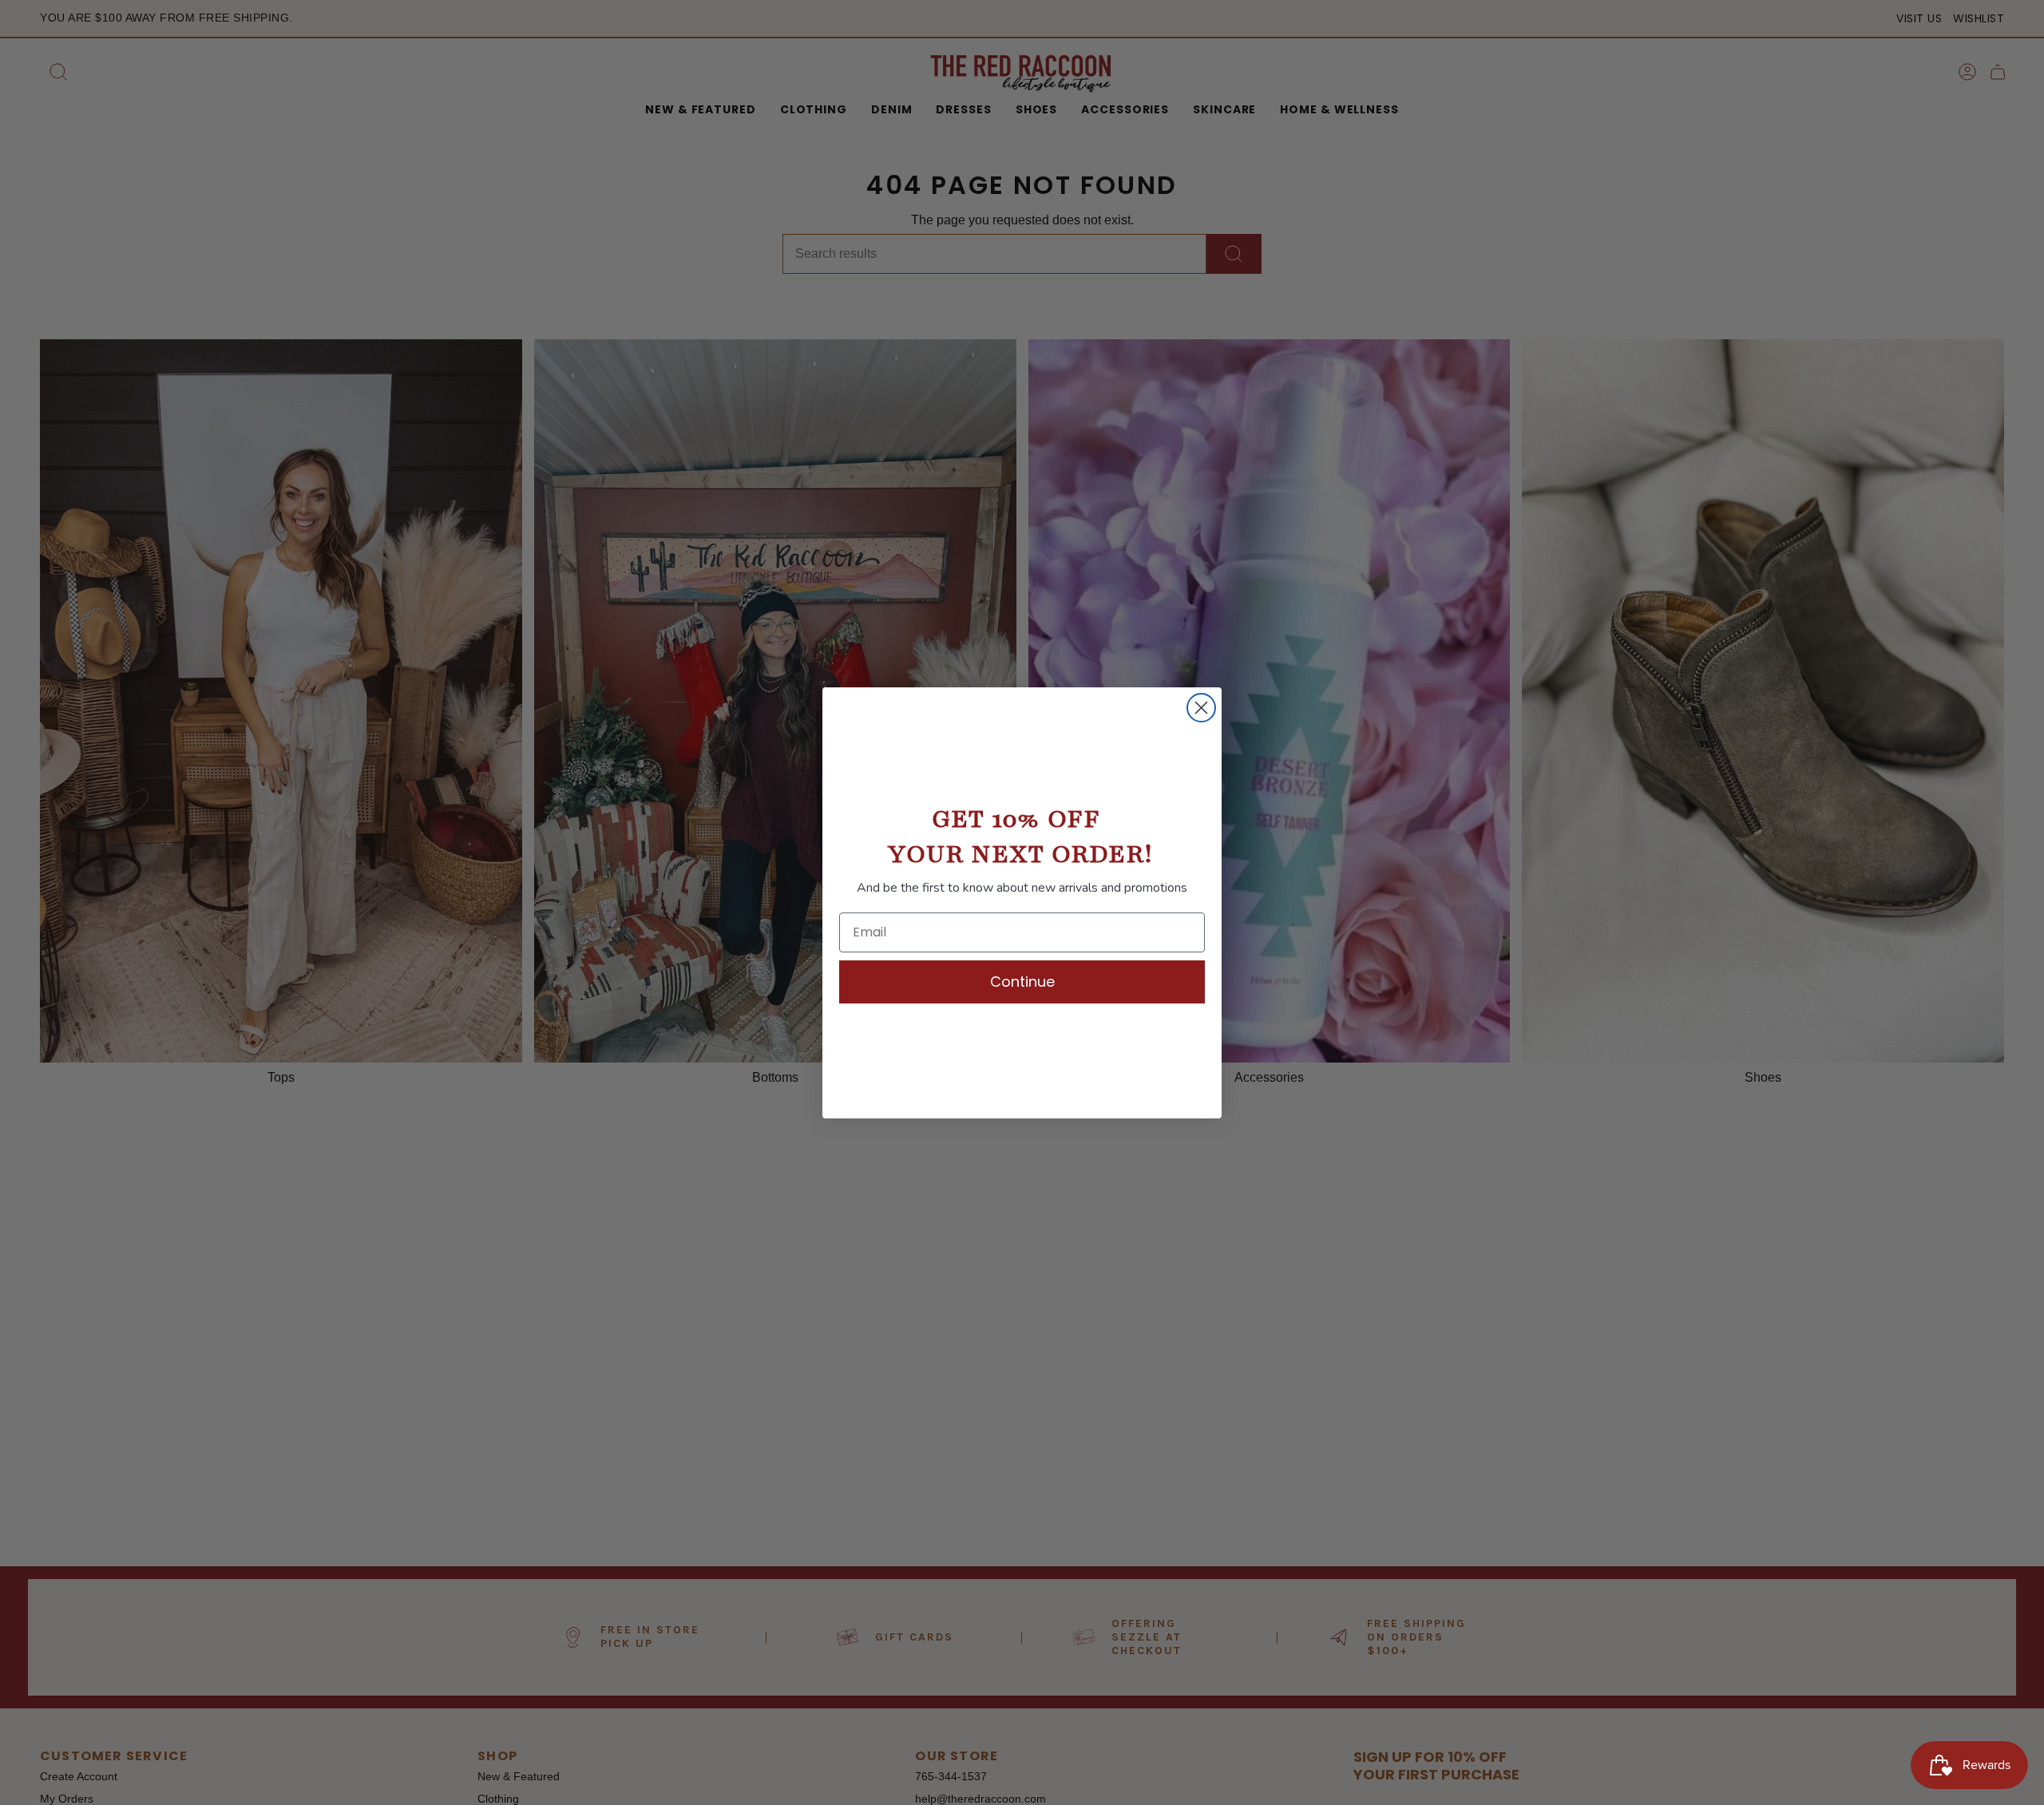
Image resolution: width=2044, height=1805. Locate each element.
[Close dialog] (1201, 708)
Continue (1022, 982)
